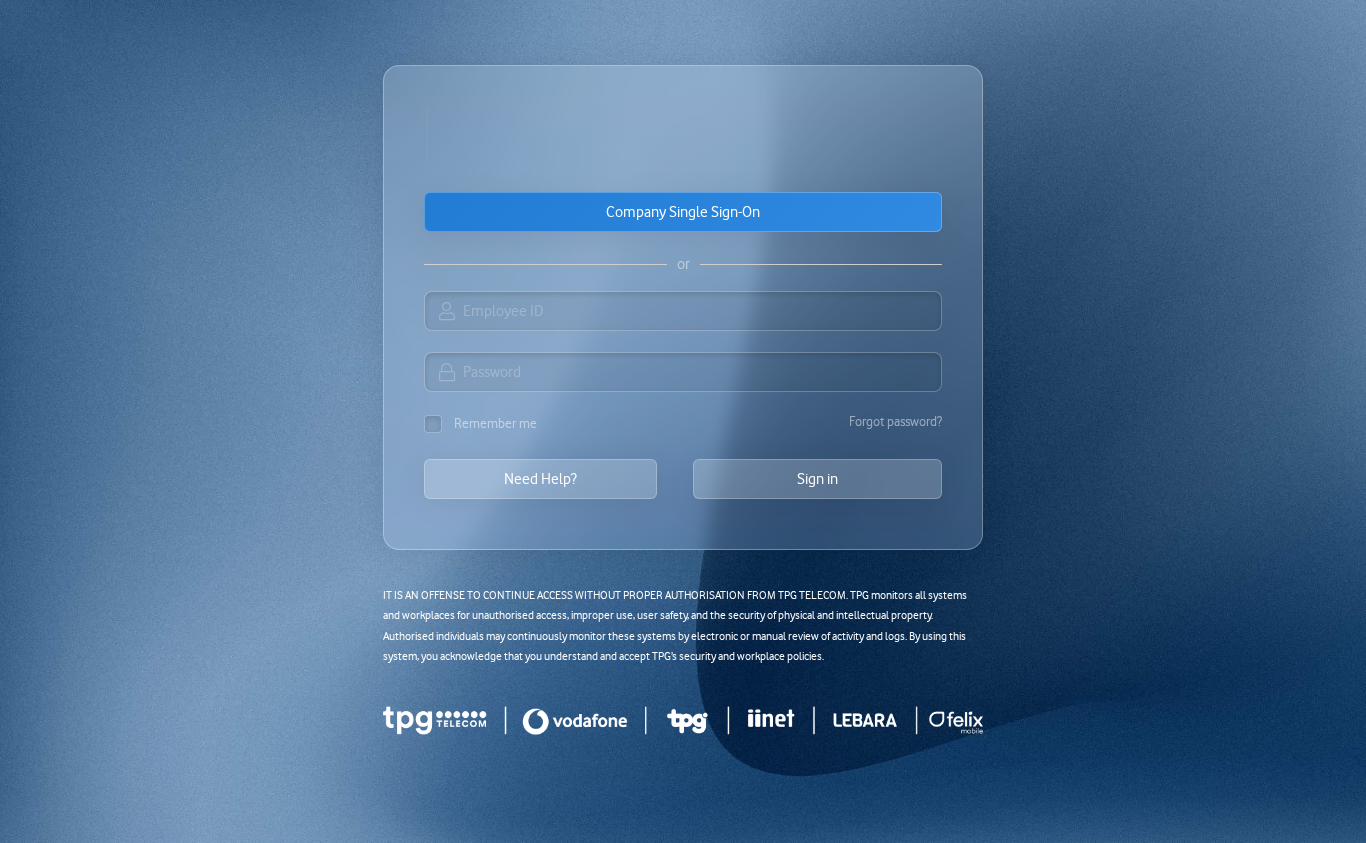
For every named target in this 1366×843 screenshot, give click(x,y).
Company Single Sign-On (683, 212)
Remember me (495, 423)
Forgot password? (895, 421)
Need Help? (540, 479)
